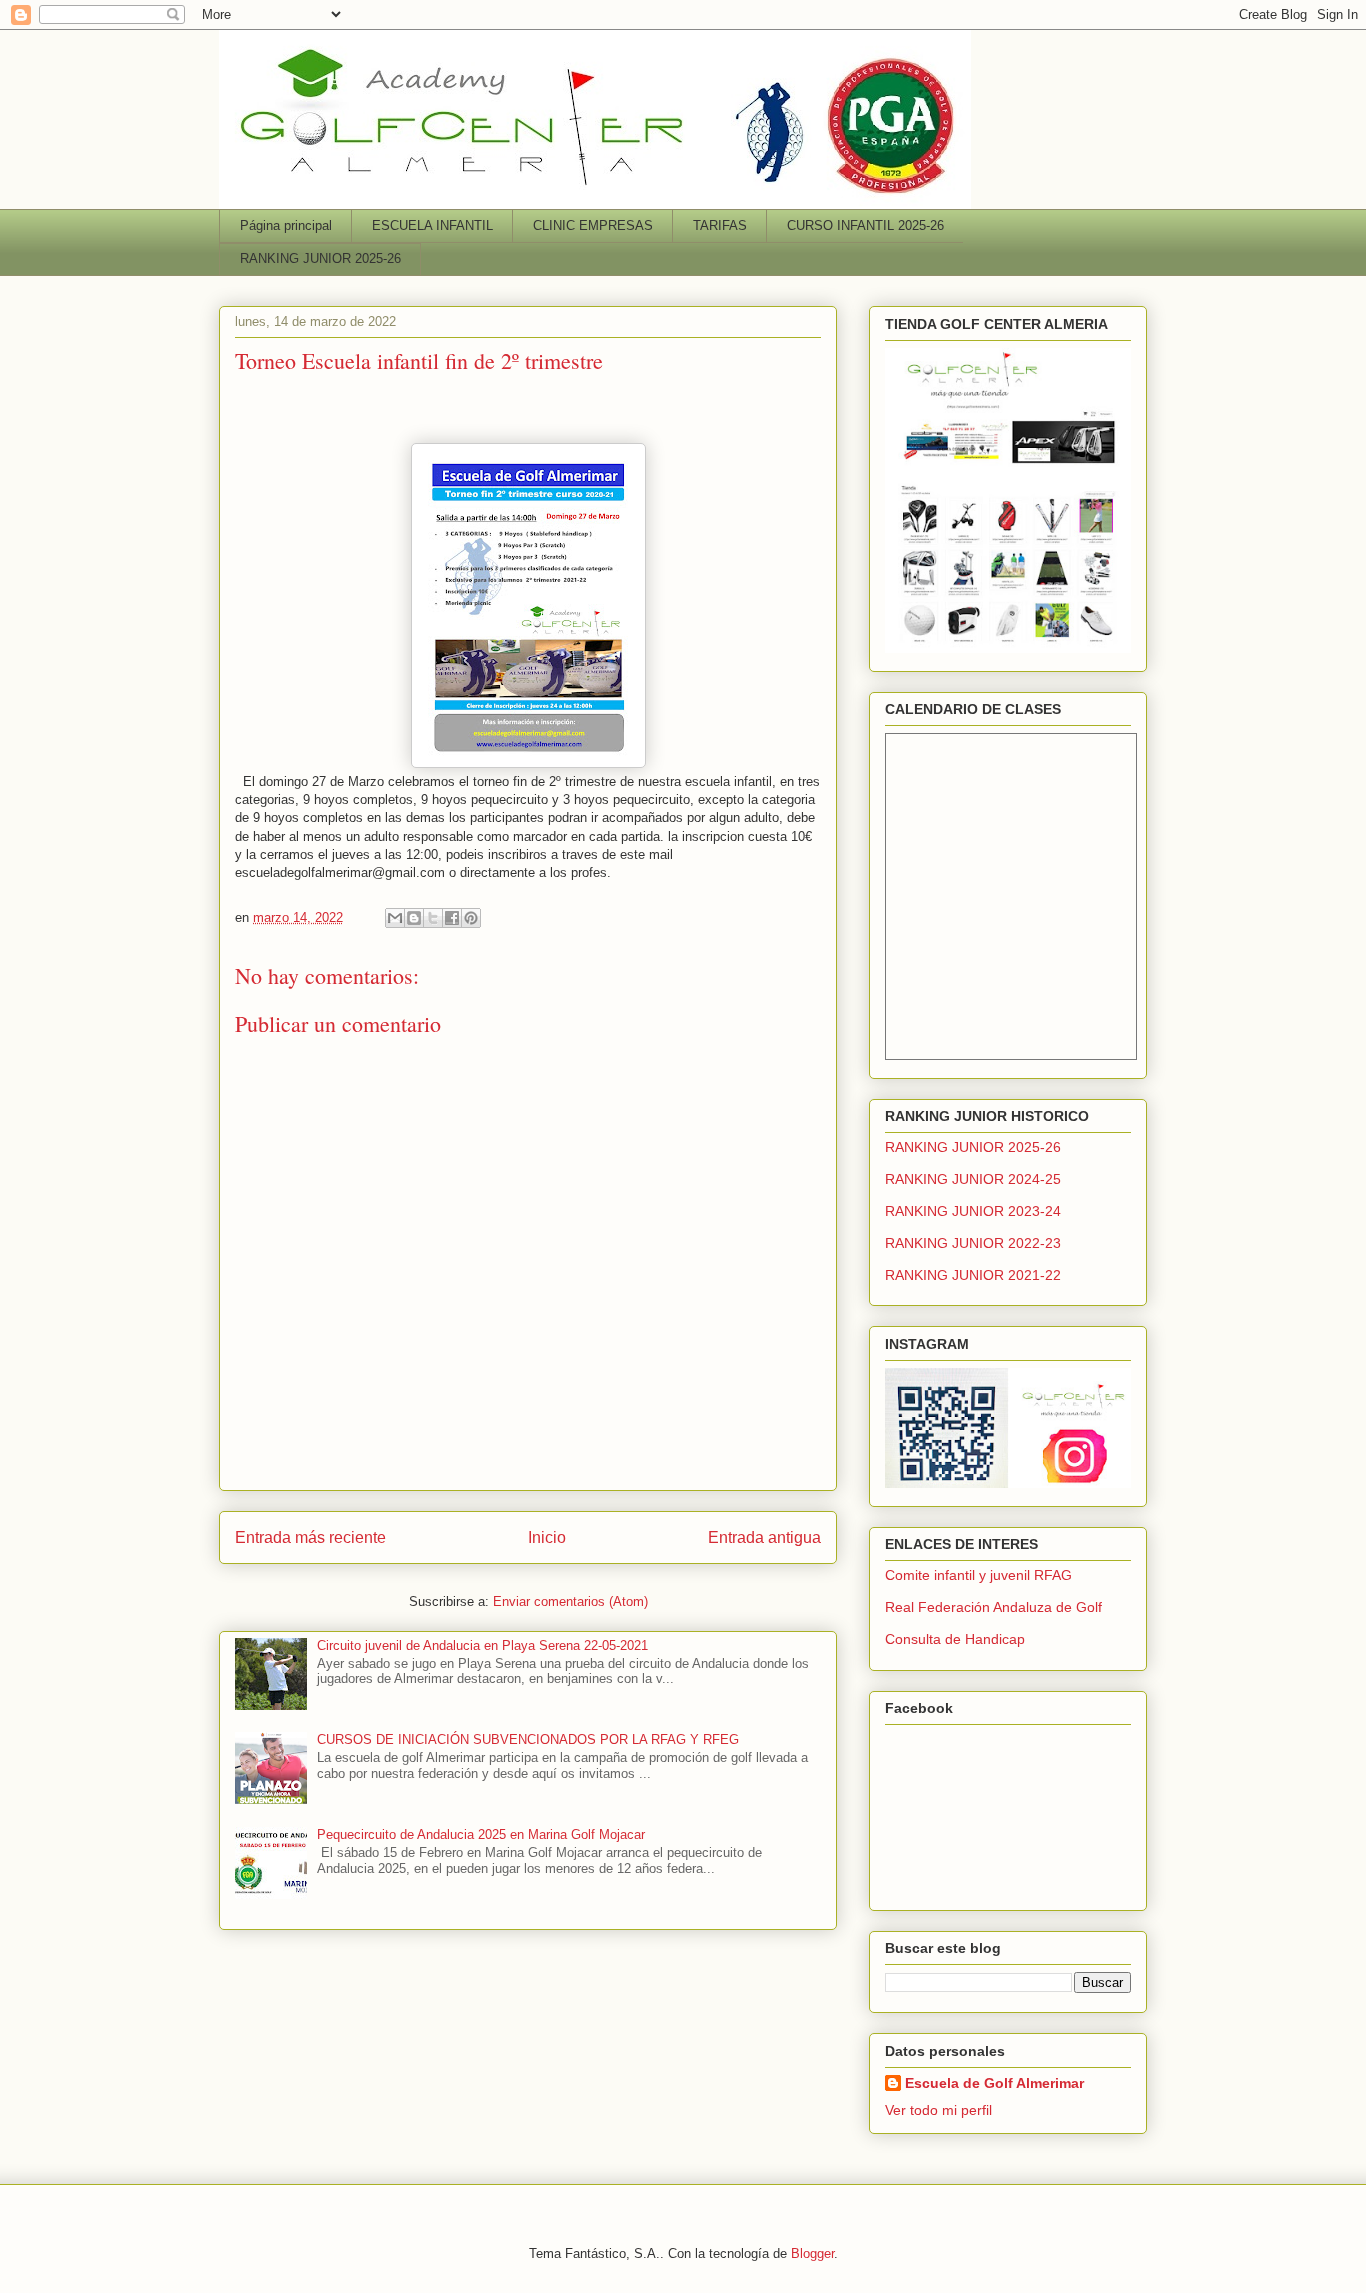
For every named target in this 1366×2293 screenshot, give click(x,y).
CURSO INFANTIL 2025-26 (865, 225)
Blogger (812, 2253)
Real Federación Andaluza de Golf (993, 1607)
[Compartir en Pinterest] (471, 918)
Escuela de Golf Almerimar (994, 2083)
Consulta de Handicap (955, 1639)
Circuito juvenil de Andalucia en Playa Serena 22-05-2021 (482, 1645)
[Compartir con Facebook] (452, 918)
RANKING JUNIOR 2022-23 (973, 1243)
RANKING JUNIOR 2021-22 (973, 1275)
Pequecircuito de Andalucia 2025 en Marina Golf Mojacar (481, 1834)
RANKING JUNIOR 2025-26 (320, 258)
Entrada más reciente (310, 1537)
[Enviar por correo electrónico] (395, 918)
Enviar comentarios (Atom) (570, 1601)
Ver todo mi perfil (938, 2110)
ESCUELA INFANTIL (432, 225)
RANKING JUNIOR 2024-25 (973, 1179)
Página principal (286, 225)
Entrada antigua (764, 1537)
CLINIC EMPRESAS (593, 225)
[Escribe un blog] (414, 918)
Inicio (547, 1537)
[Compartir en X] (433, 918)
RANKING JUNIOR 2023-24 (973, 1211)
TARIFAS (720, 225)
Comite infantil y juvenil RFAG (978, 1575)
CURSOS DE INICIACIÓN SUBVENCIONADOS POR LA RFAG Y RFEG (528, 1739)
